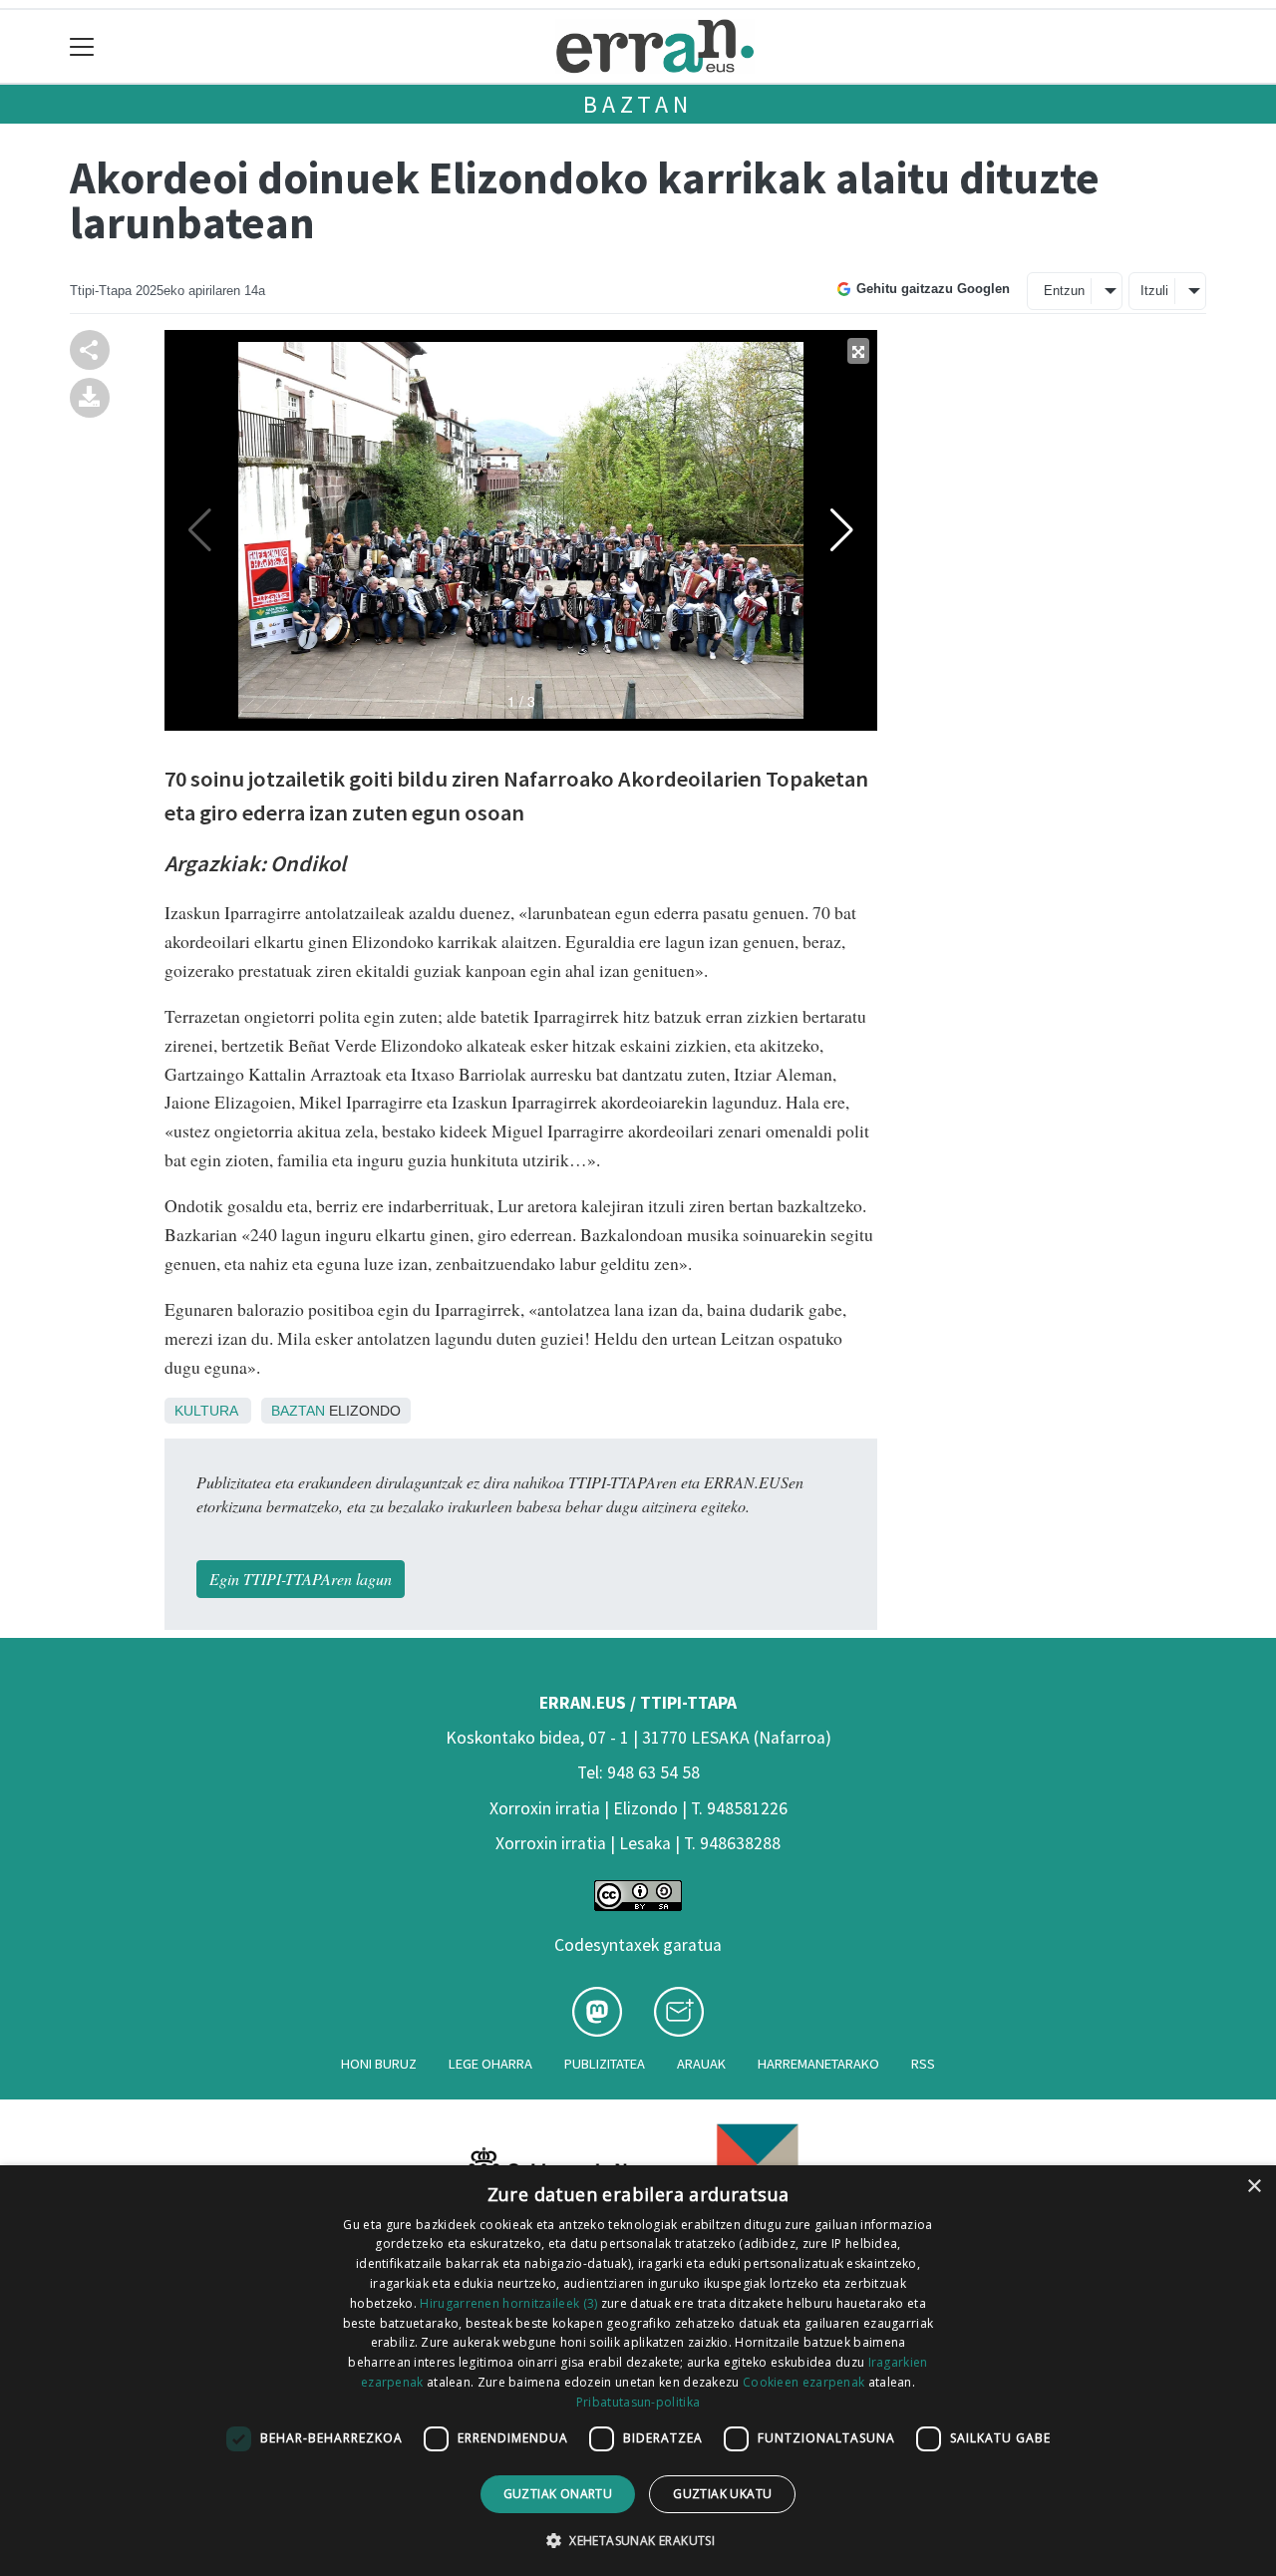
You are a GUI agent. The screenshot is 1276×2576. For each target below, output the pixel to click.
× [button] (1254, 2187)
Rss (923, 2064)
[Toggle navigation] (82, 46)
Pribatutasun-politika (638, 2402)
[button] (638, 2540)
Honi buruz (379, 2064)
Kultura (206, 1411)
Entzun (1064, 291)
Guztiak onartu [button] (558, 2494)
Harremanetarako (818, 2064)
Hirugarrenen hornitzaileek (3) (508, 2303)
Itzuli (1154, 291)
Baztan (638, 104)
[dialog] (638, 2371)
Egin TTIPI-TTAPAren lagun (301, 1579)
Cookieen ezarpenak (803, 2382)
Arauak (701, 2064)
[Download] (90, 395)
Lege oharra (490, 2064)
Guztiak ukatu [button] (722, 2494)
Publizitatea (605, 2064)
